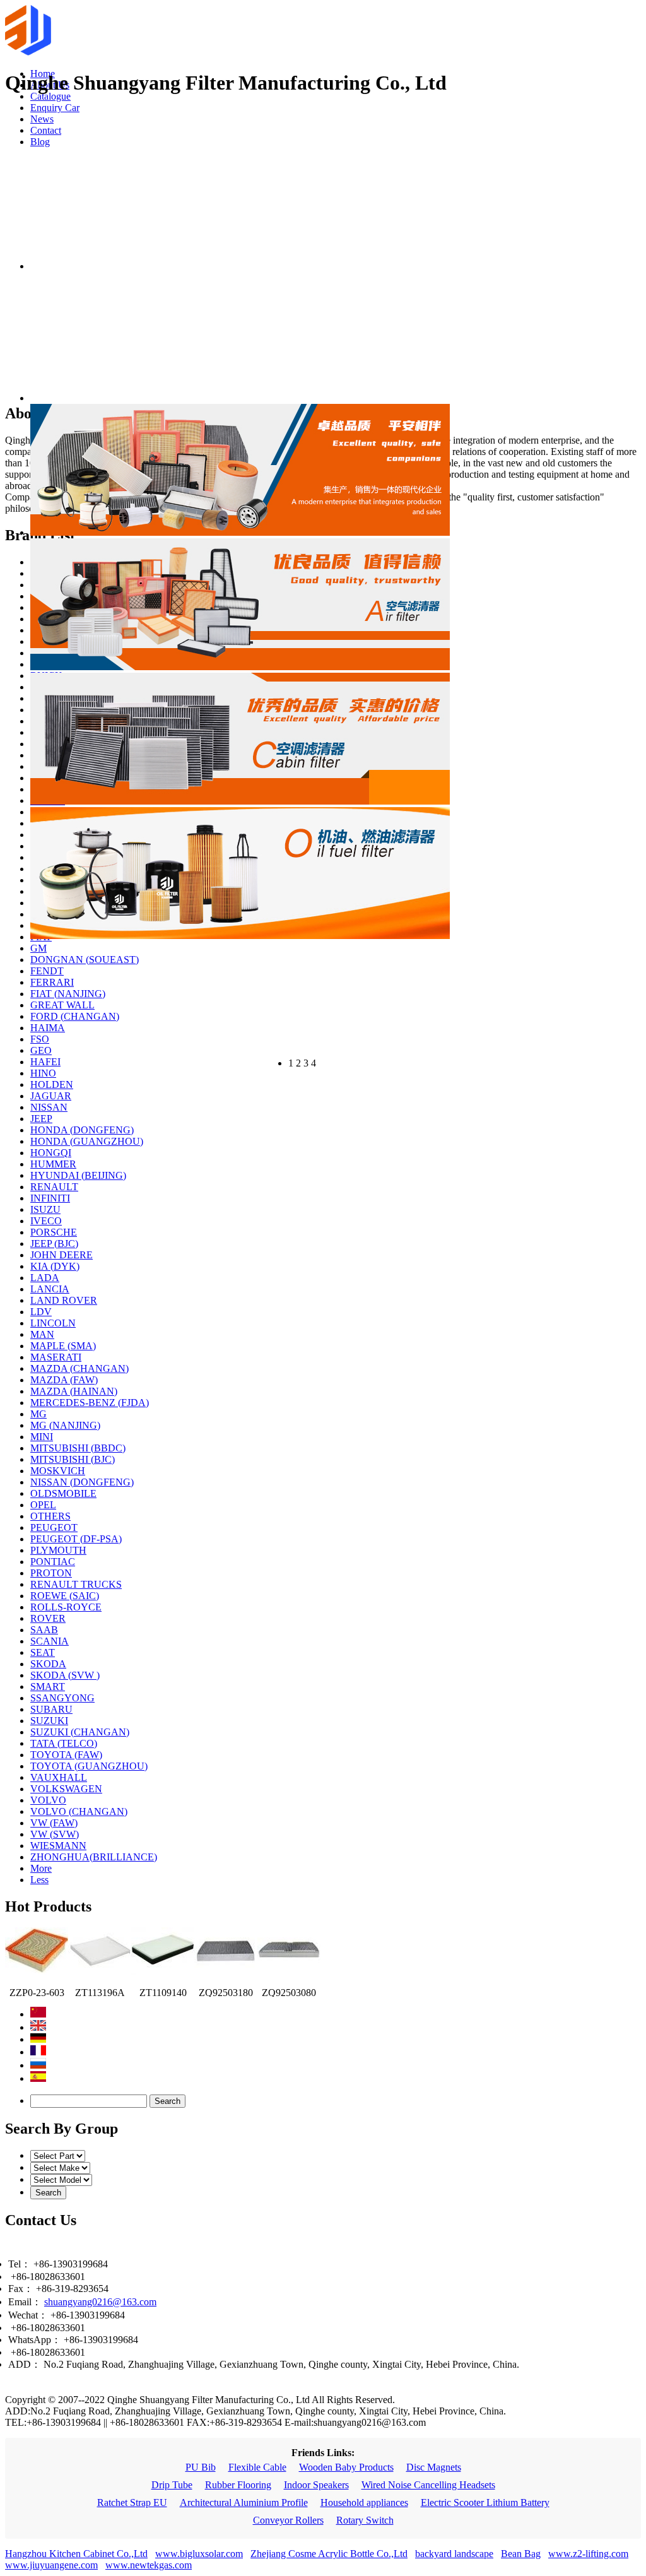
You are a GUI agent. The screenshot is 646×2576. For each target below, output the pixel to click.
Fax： (21, 2289)
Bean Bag (521, 2554)
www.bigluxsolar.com (199, 2554)
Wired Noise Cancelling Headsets (428, 2485)
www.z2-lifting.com (588, 2554)
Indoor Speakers (316, 2485)
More (41, 1868)
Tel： (20, 2264)
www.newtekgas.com (149, 2565)
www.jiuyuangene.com (51, 2565)
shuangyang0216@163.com (100, 2302)
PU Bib (201, 2467)
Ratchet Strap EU (132, 2502)
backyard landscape (454, 2554)
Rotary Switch (365, 2520)
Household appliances (364, 2502)
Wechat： (28, 2315)
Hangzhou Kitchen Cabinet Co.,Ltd (76, 2554)
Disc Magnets (434, 2467)
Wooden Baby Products (346, 2467)
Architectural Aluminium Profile (244, 2502)
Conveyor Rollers (288, 2520)
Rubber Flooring (238, 2485)
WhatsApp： (35, 2340)
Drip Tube (172, 2485)
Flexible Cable (257, 2467)
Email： (25, 2302)
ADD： (25, 2364)
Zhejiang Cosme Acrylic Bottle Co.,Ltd (329, 2554)
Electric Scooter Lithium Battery (485, 2502)
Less (39, 1880)
